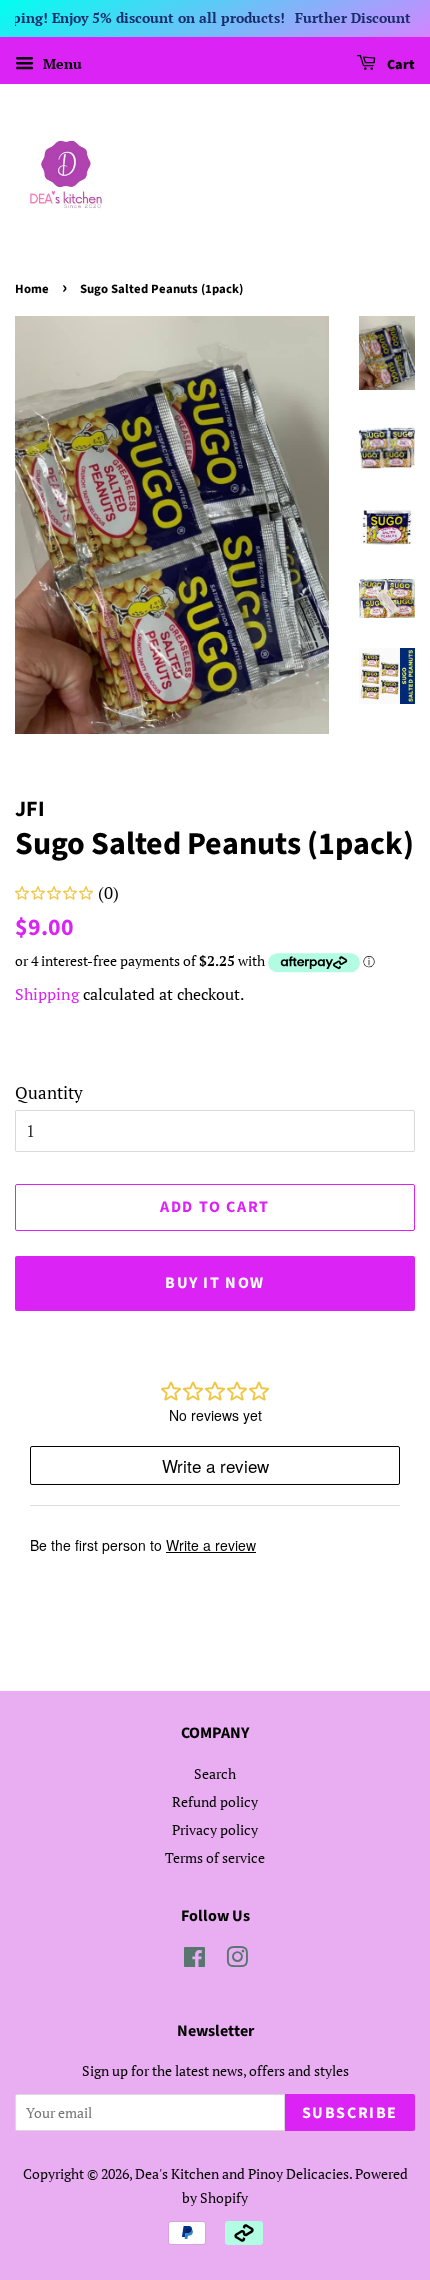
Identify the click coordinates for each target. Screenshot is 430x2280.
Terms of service (215, 1857)
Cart (399, 65)
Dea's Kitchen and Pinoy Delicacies (242, 2173)
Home (32, 289)
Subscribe (350, 2113)
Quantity (49, 1092)
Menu (60, 63)
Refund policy (215, 1801)
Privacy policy (215, 1829)
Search (215, 1773)
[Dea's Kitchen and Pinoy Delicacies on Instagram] (237, 1960)
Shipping (47, 994)
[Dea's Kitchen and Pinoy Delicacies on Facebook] (194, 1960)
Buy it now (215, 1283)
